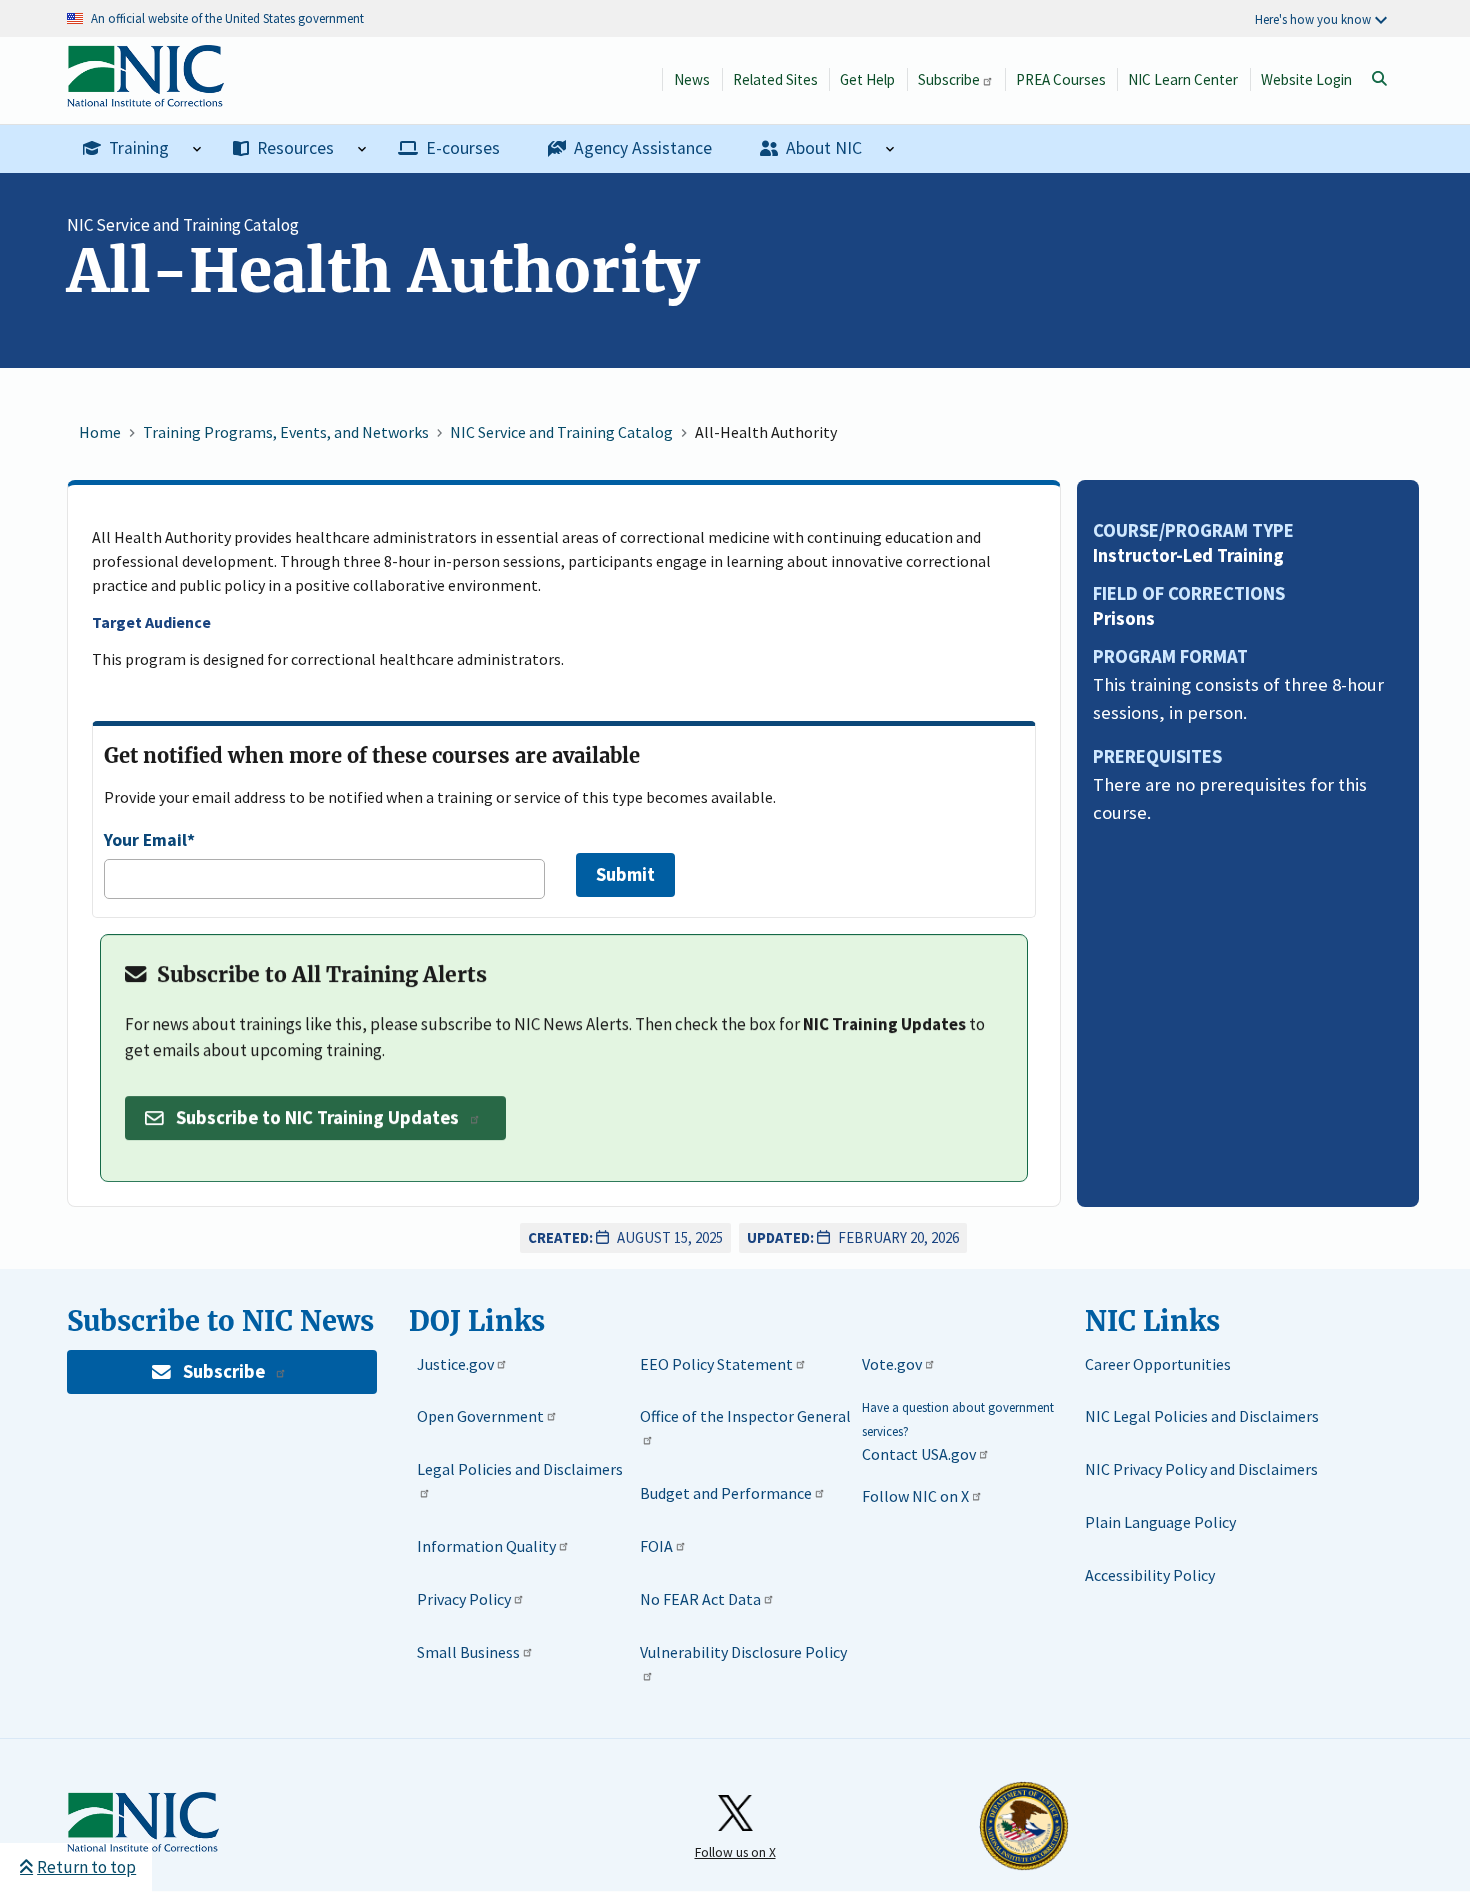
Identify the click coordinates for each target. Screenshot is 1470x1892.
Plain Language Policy (1160, 1522)
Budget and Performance (726, 1493)
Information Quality (486, 1546)
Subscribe (949, 79)
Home (100, 432)
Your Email (145, 840)
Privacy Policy (464, 1599)
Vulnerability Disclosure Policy (743, 1652)
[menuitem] (142, 149)
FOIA (656, 1546)
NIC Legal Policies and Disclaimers (1202, 1416)
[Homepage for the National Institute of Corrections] (143, 1823)
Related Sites (775, 79)
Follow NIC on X (915, 1496)
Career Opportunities (1158, 1364)
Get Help (867, 79)
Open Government (480, 1416)
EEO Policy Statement (716, 1364)
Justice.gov (455, 1364)
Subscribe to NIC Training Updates (317, 1117)
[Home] (145, 96)
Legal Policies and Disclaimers (520, 1469)
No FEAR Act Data (700, 1599)
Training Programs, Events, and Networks (286, 432)
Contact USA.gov (919, 1454)
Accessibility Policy (1150, 1575)
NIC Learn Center (1183, 79)
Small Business (468, 1652)
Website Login (1306, 79)
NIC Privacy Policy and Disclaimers (1201, 1469)
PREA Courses (1061, 79)
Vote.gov (892, 1364)
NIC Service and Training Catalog (183, 225)
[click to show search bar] (1379, 79)
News (692, 79)
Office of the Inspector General (745, 1416)
